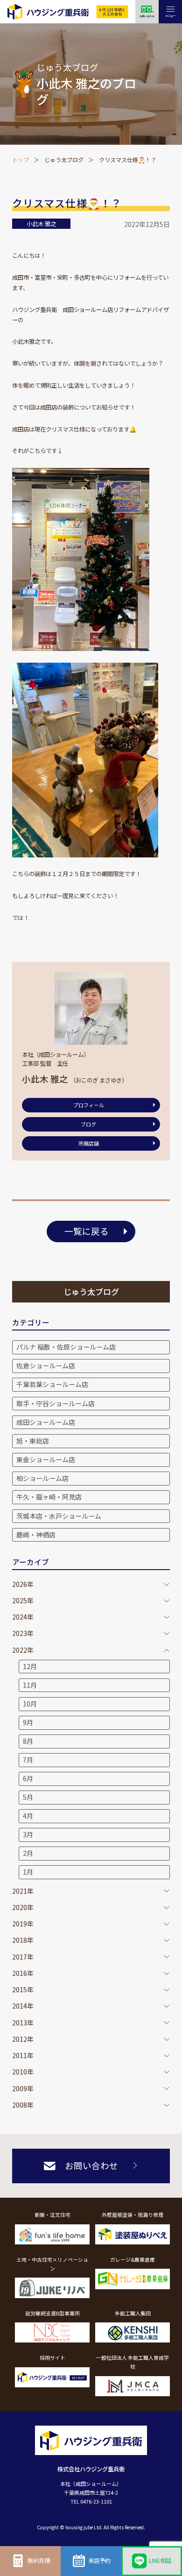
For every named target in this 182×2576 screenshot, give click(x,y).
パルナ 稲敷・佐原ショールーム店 (66, 1347)
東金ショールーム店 (46, 1459)
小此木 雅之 (41, 224)
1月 (28, 1872)
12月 (30, 1666)
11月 (30, 1685)
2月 (28, 1853)
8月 (28, 1741)
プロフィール (89, 1105)
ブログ (88, 1124)
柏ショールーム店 (42, 1478)
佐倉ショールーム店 (46, 1366)
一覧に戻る (87, 1231)
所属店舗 (89, 1143)
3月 (28, 1834)
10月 (30, 1704)
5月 (28, 1797)
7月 (28, 1760)
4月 (28, 1816)
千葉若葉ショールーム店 (52, 1384)
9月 (28, 1722)
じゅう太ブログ (64, 159)
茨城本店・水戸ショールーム (59, 1516)
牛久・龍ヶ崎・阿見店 (49, 1497)
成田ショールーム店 (46, 1422)
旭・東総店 (33, 1441)
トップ (21, 159)
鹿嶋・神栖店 (36, 1535)
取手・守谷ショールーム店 (56, 1403)
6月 (28, 1778)
